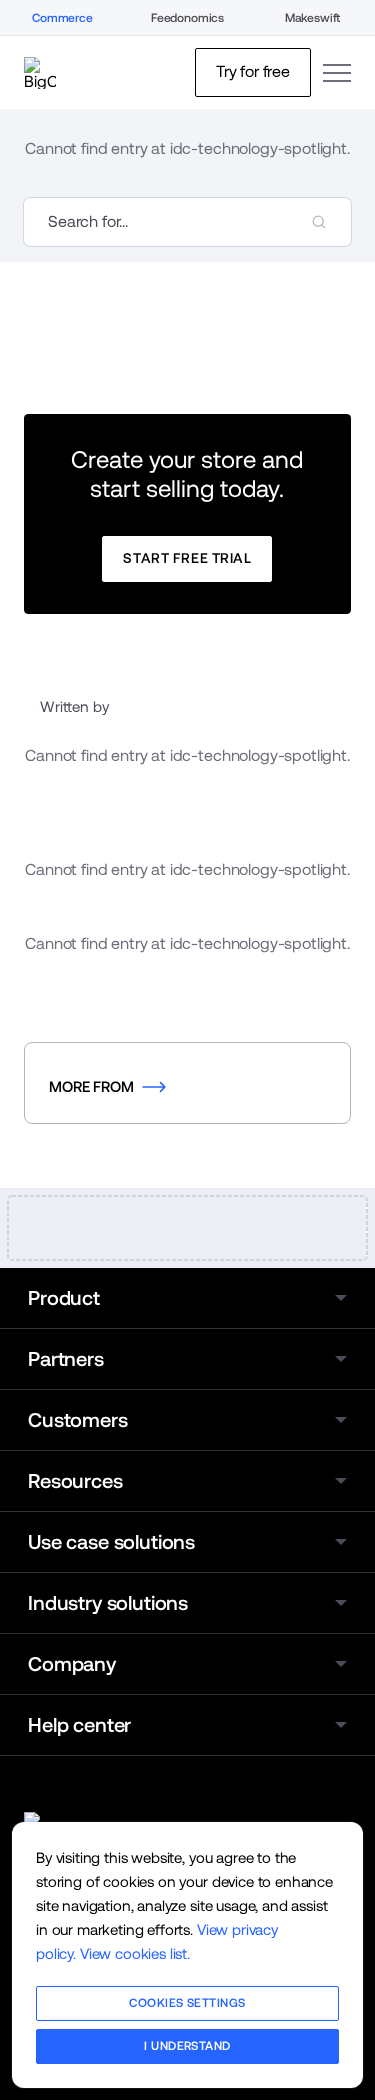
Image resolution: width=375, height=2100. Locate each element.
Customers (78, 1420)
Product (64, 1298)
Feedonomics (187, 18)
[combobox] (187, 222)
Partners (66, 1359)
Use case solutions (111, 1542)
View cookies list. (135, 1953)
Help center (79, 1725)
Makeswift (313, 18)
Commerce (62, 18)
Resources (75, 1481)
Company (72, 1664)
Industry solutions (108, 1603)
